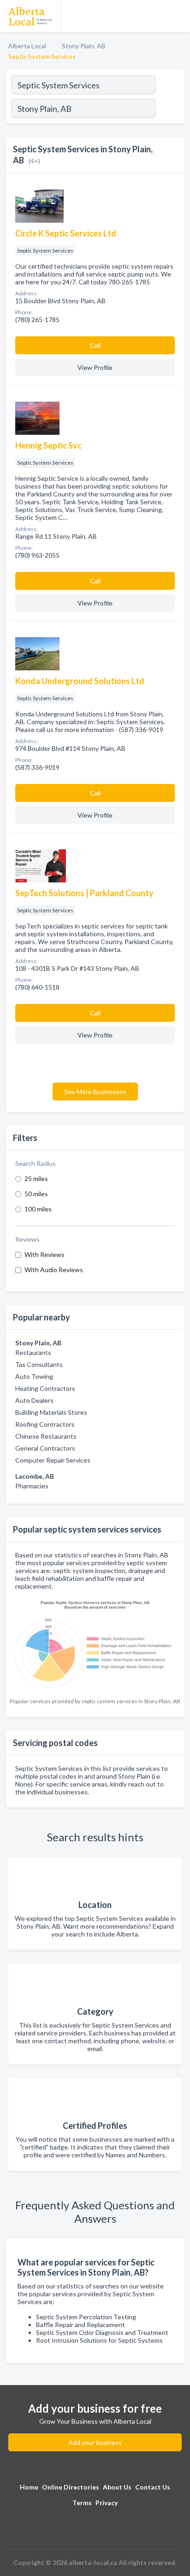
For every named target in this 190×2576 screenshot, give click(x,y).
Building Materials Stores (51, 1412)
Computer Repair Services (53, 1460)
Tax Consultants (39, 1364)
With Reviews (45, 1254)
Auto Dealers (34, 1400)
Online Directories (71, 2487)
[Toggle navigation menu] (178, 16)
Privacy (107, 2503)
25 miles (36, 1179)
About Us (117, 2487)
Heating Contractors (45, 1388)
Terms (82, 2503)
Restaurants (33, 1352)
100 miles (38, 1209)
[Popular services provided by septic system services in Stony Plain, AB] (95, 1644)
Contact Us (153, 2487)
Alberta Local (27, 46)
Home (29, 2487)
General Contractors (45, 1448)
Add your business (95, 2442)
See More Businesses (95, 1092)
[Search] (169, 109)
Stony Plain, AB (84, 46)
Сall (95, 345)
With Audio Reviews (54, 1270)
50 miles (36, 1194)
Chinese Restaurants (46, 1436)
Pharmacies (32, 1486)
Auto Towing (34, 1376)
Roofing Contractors (45, 1424)
